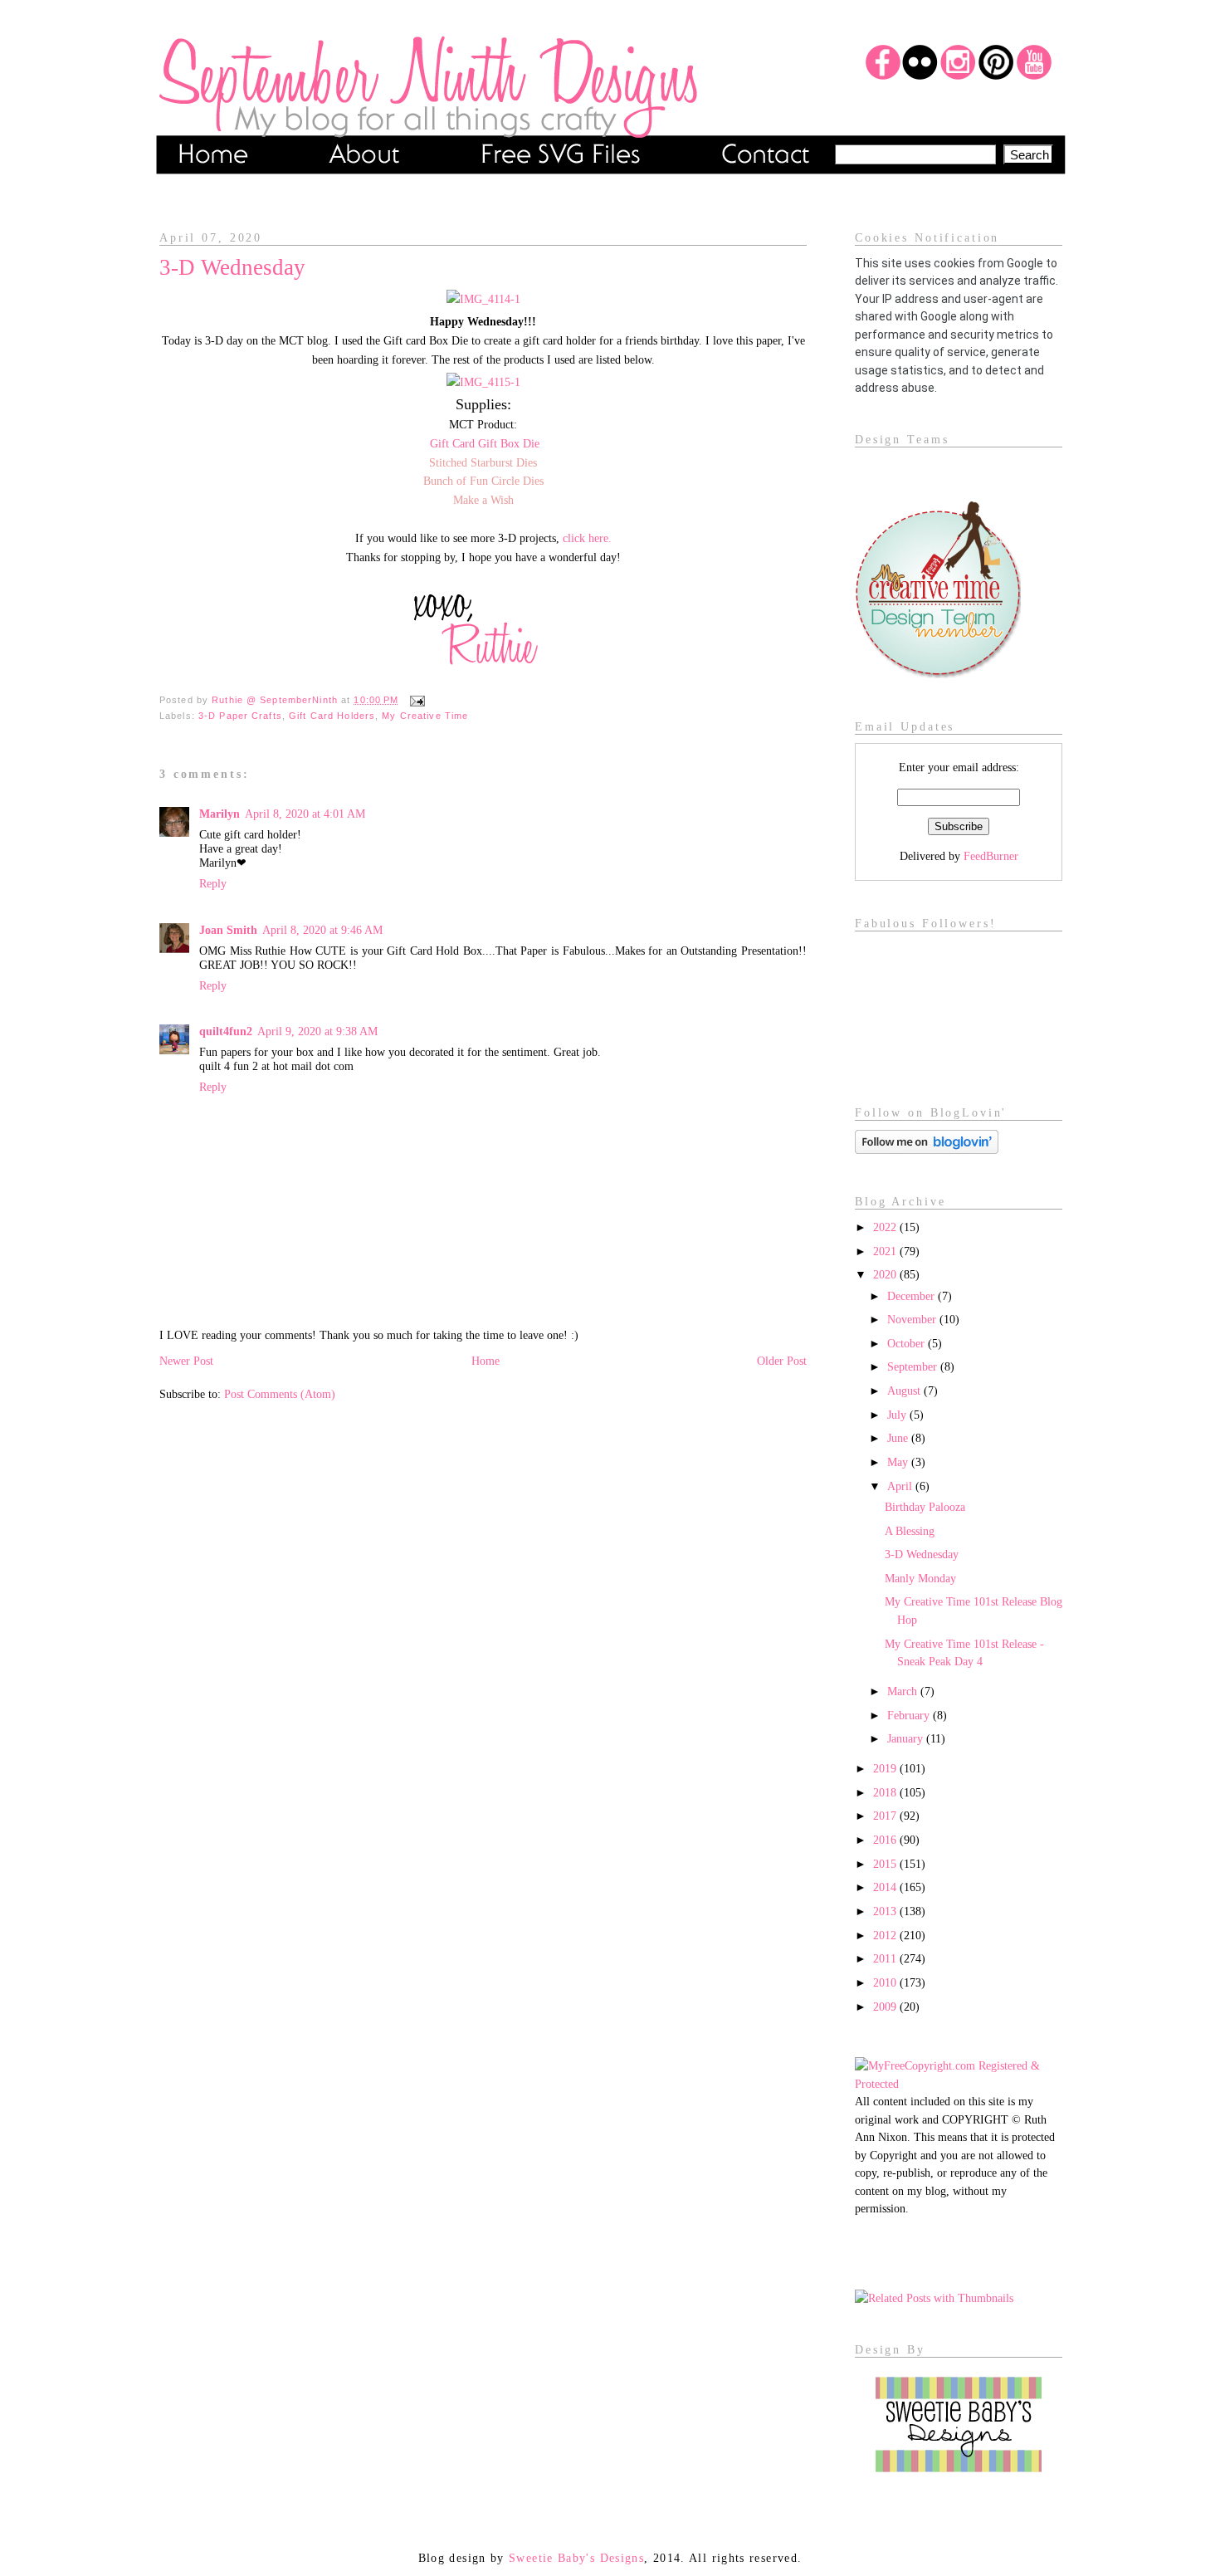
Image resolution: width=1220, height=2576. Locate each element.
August (905, 1391)
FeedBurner (991, 856)
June (899, 1438)
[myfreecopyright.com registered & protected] (959, 2084)
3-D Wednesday (922, 1554)
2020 (886, 1274)
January (907, 1738)
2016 (886, 1840)
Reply (213, 883)
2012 (886, 1935)
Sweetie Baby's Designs (576, 2558)
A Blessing (910, 1531)
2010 (886, 1982)
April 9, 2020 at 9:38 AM (317, 1031)
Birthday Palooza (925, 1507)
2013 (886, 1911)
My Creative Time (425, 716)
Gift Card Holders (332, 716)
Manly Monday (920, 1578)
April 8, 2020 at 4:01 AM (305, 814)
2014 (886, 1887)
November (913, 1319)
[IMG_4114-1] (483, 299)
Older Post (782, 1361)
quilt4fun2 (226, 1031)
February (910, 1715)
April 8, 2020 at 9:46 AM (322, 930)
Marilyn (220, 814)
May (899, 1462)
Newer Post (186, 1361)
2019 (886, 1768)
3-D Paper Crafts (240, 716)
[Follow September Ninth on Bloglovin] (927, 1150)
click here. (587, 538)
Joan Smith (228, 930)
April (901, 1486)
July (898, 1415)
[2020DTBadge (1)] (938, 674)
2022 (886, 1227)
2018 (886, 1792)
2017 (886, 1816)
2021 (886, 1251)
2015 (886, 1864)
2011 (886, 1958)
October (908, 1343)
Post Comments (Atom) (280, 1394)
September (914, 1366)
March (904, 1691)
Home (486, 1361)
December (913, 1296)
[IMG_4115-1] (483, 382)
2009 (886, 2007)
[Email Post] (415, 700)
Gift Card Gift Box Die (485, 443)
